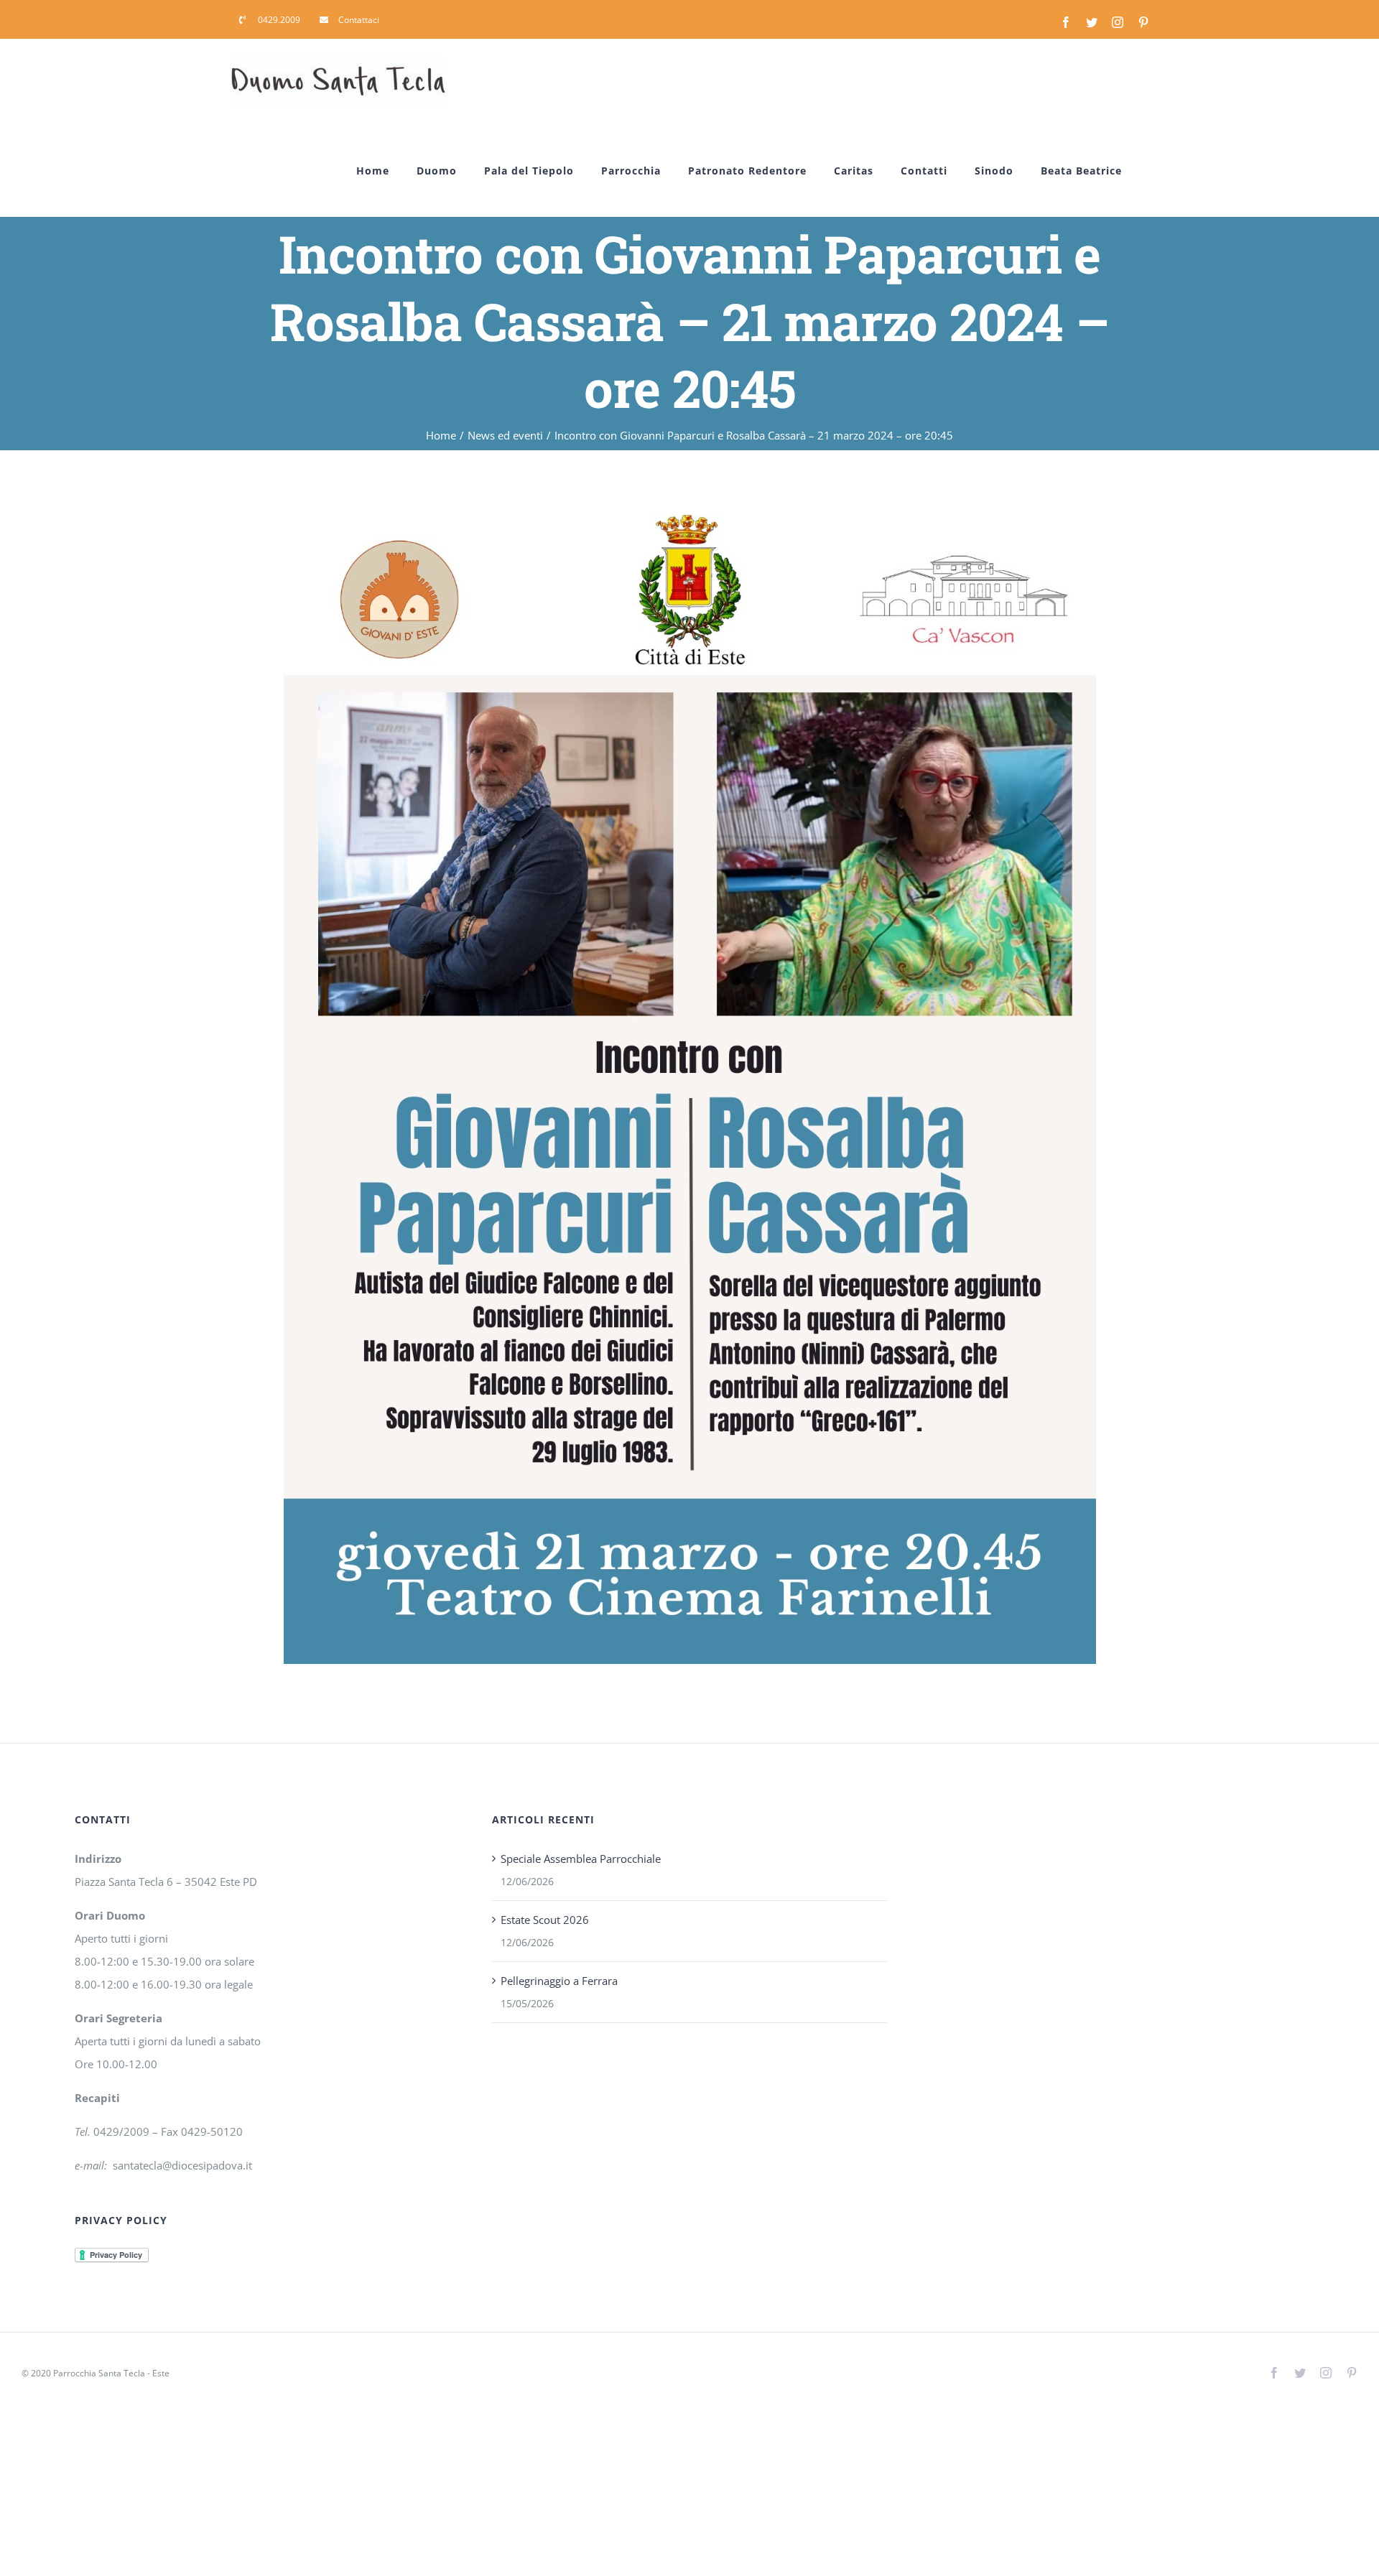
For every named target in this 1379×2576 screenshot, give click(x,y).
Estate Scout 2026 (545, 1920)
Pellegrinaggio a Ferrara (559, 1981)
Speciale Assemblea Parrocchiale (581, 1859)
